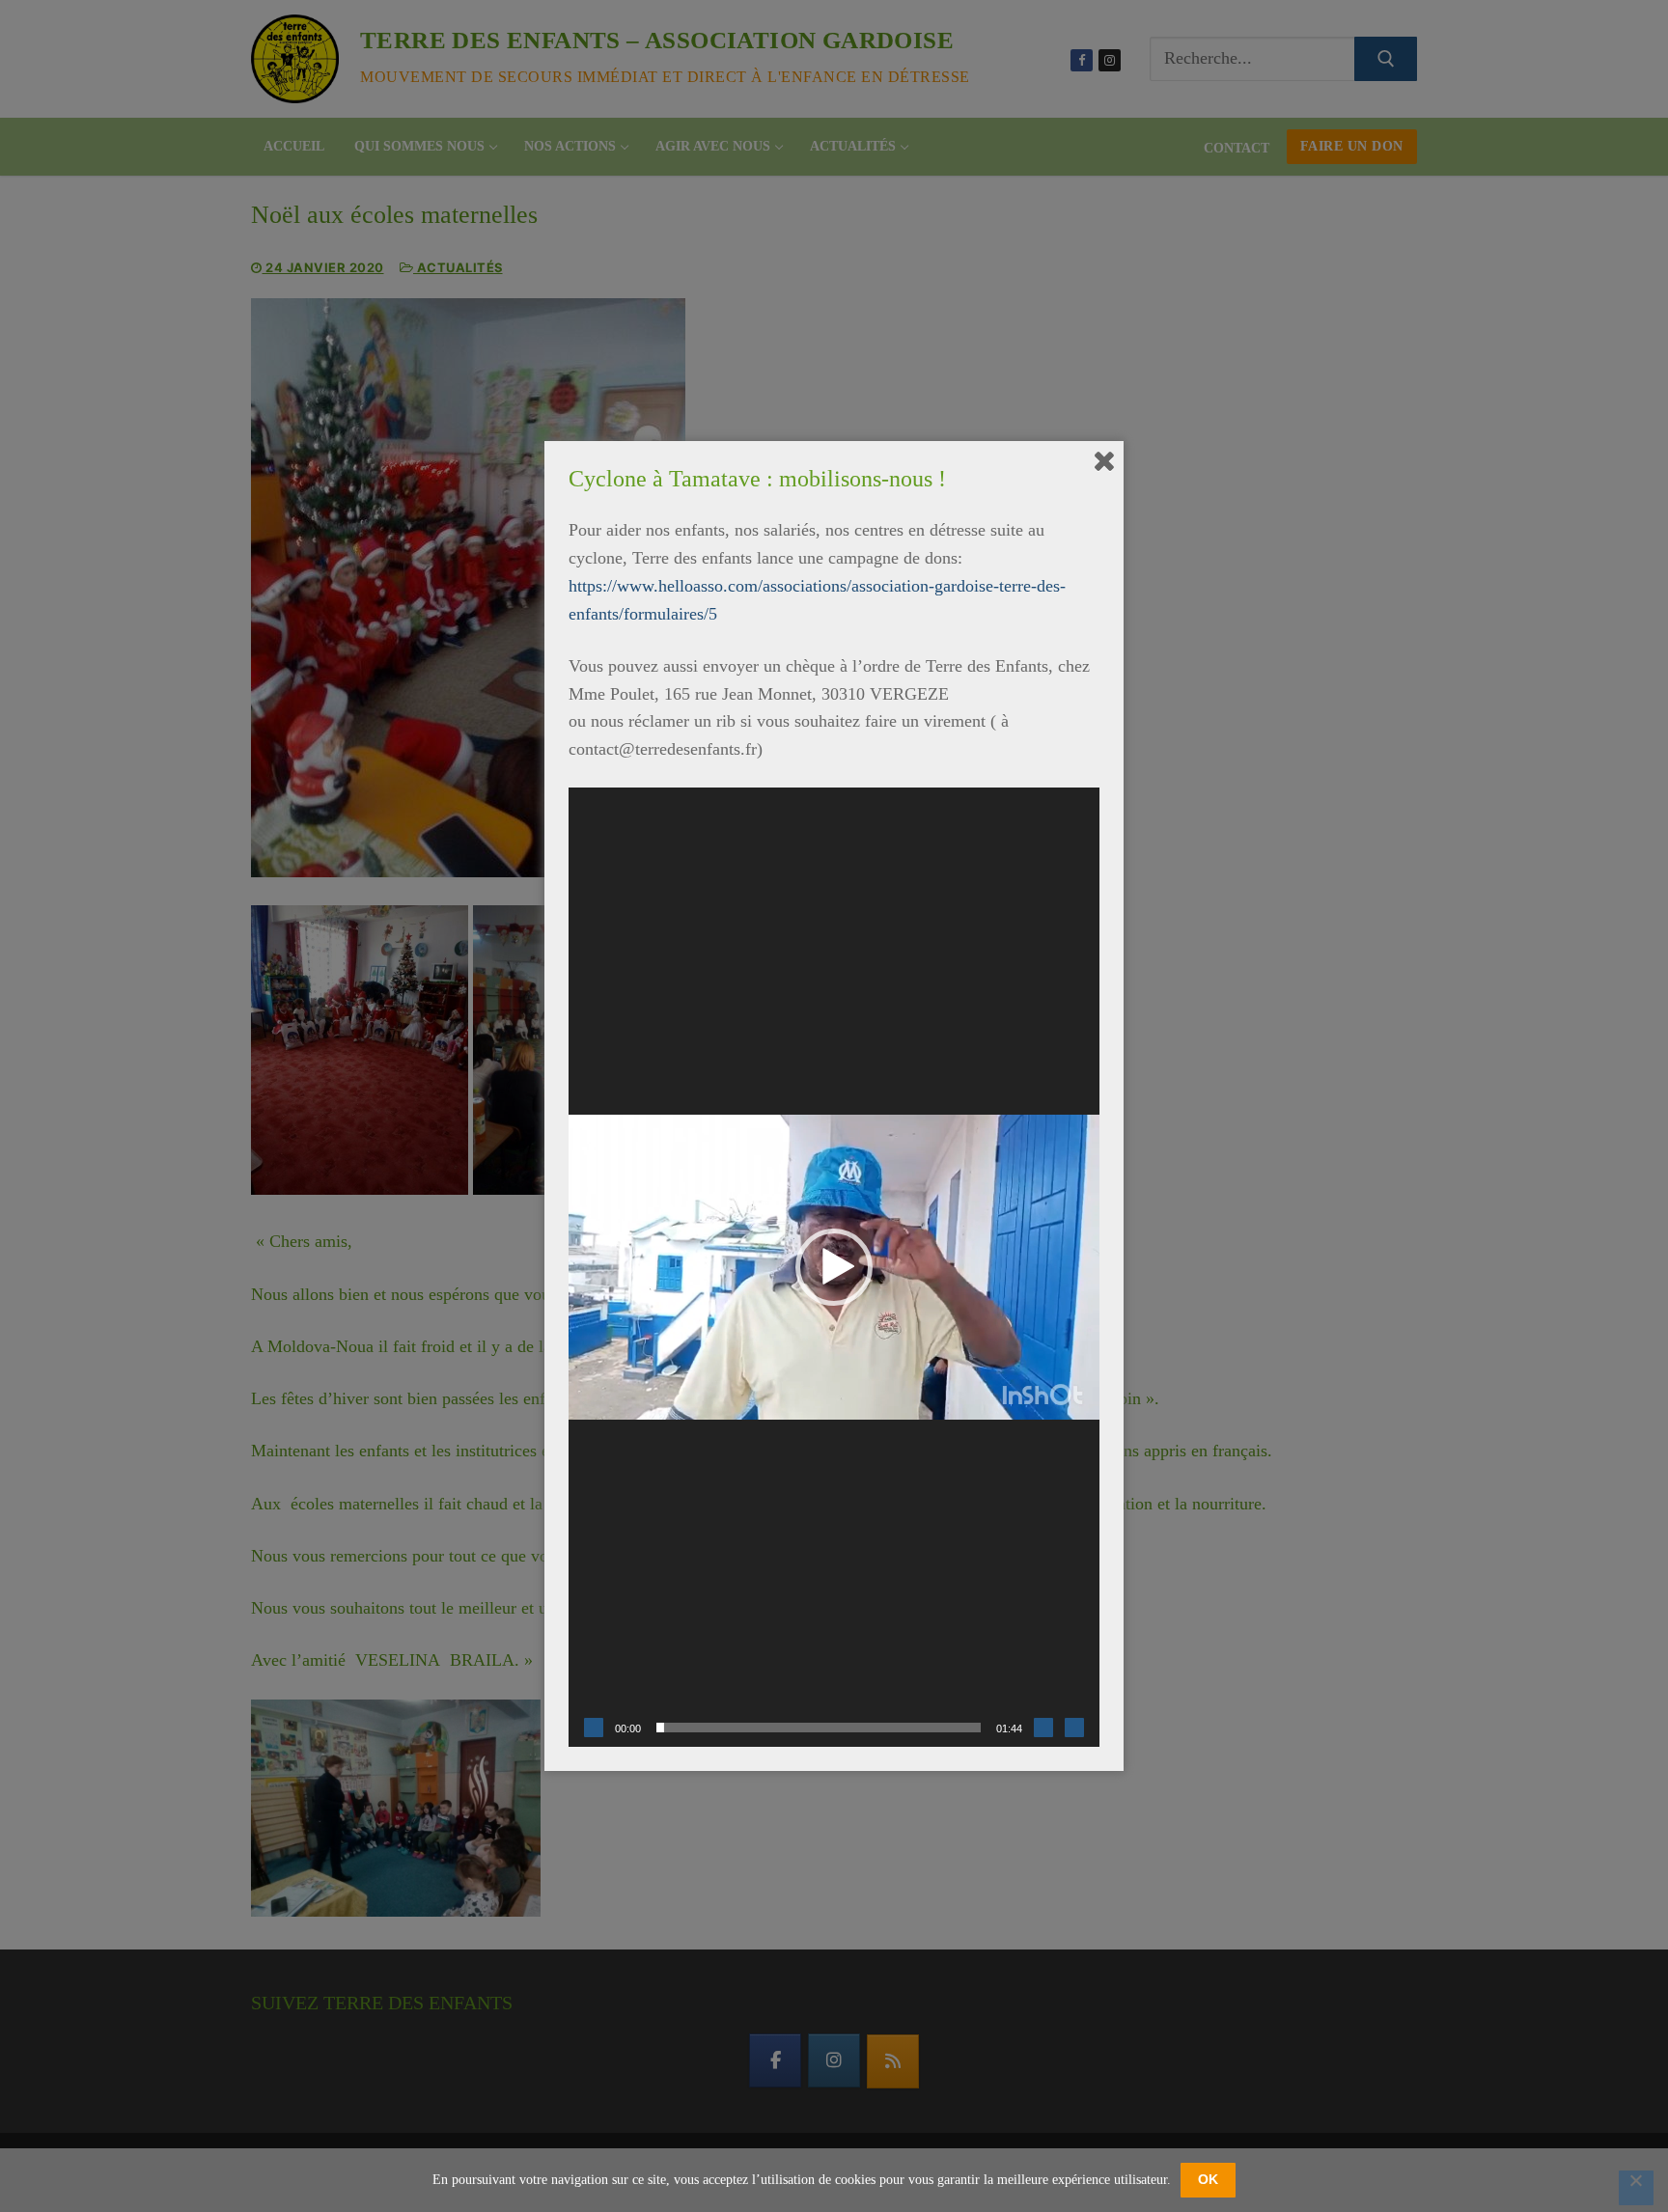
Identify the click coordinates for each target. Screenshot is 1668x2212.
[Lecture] (594, 1728)
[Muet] (1043, 1728)
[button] (834, 1267)
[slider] (819, 1728)
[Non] (1636, 2188)
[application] (834, 1267)
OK (1208, 2179)
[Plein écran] (1074, 1728)
